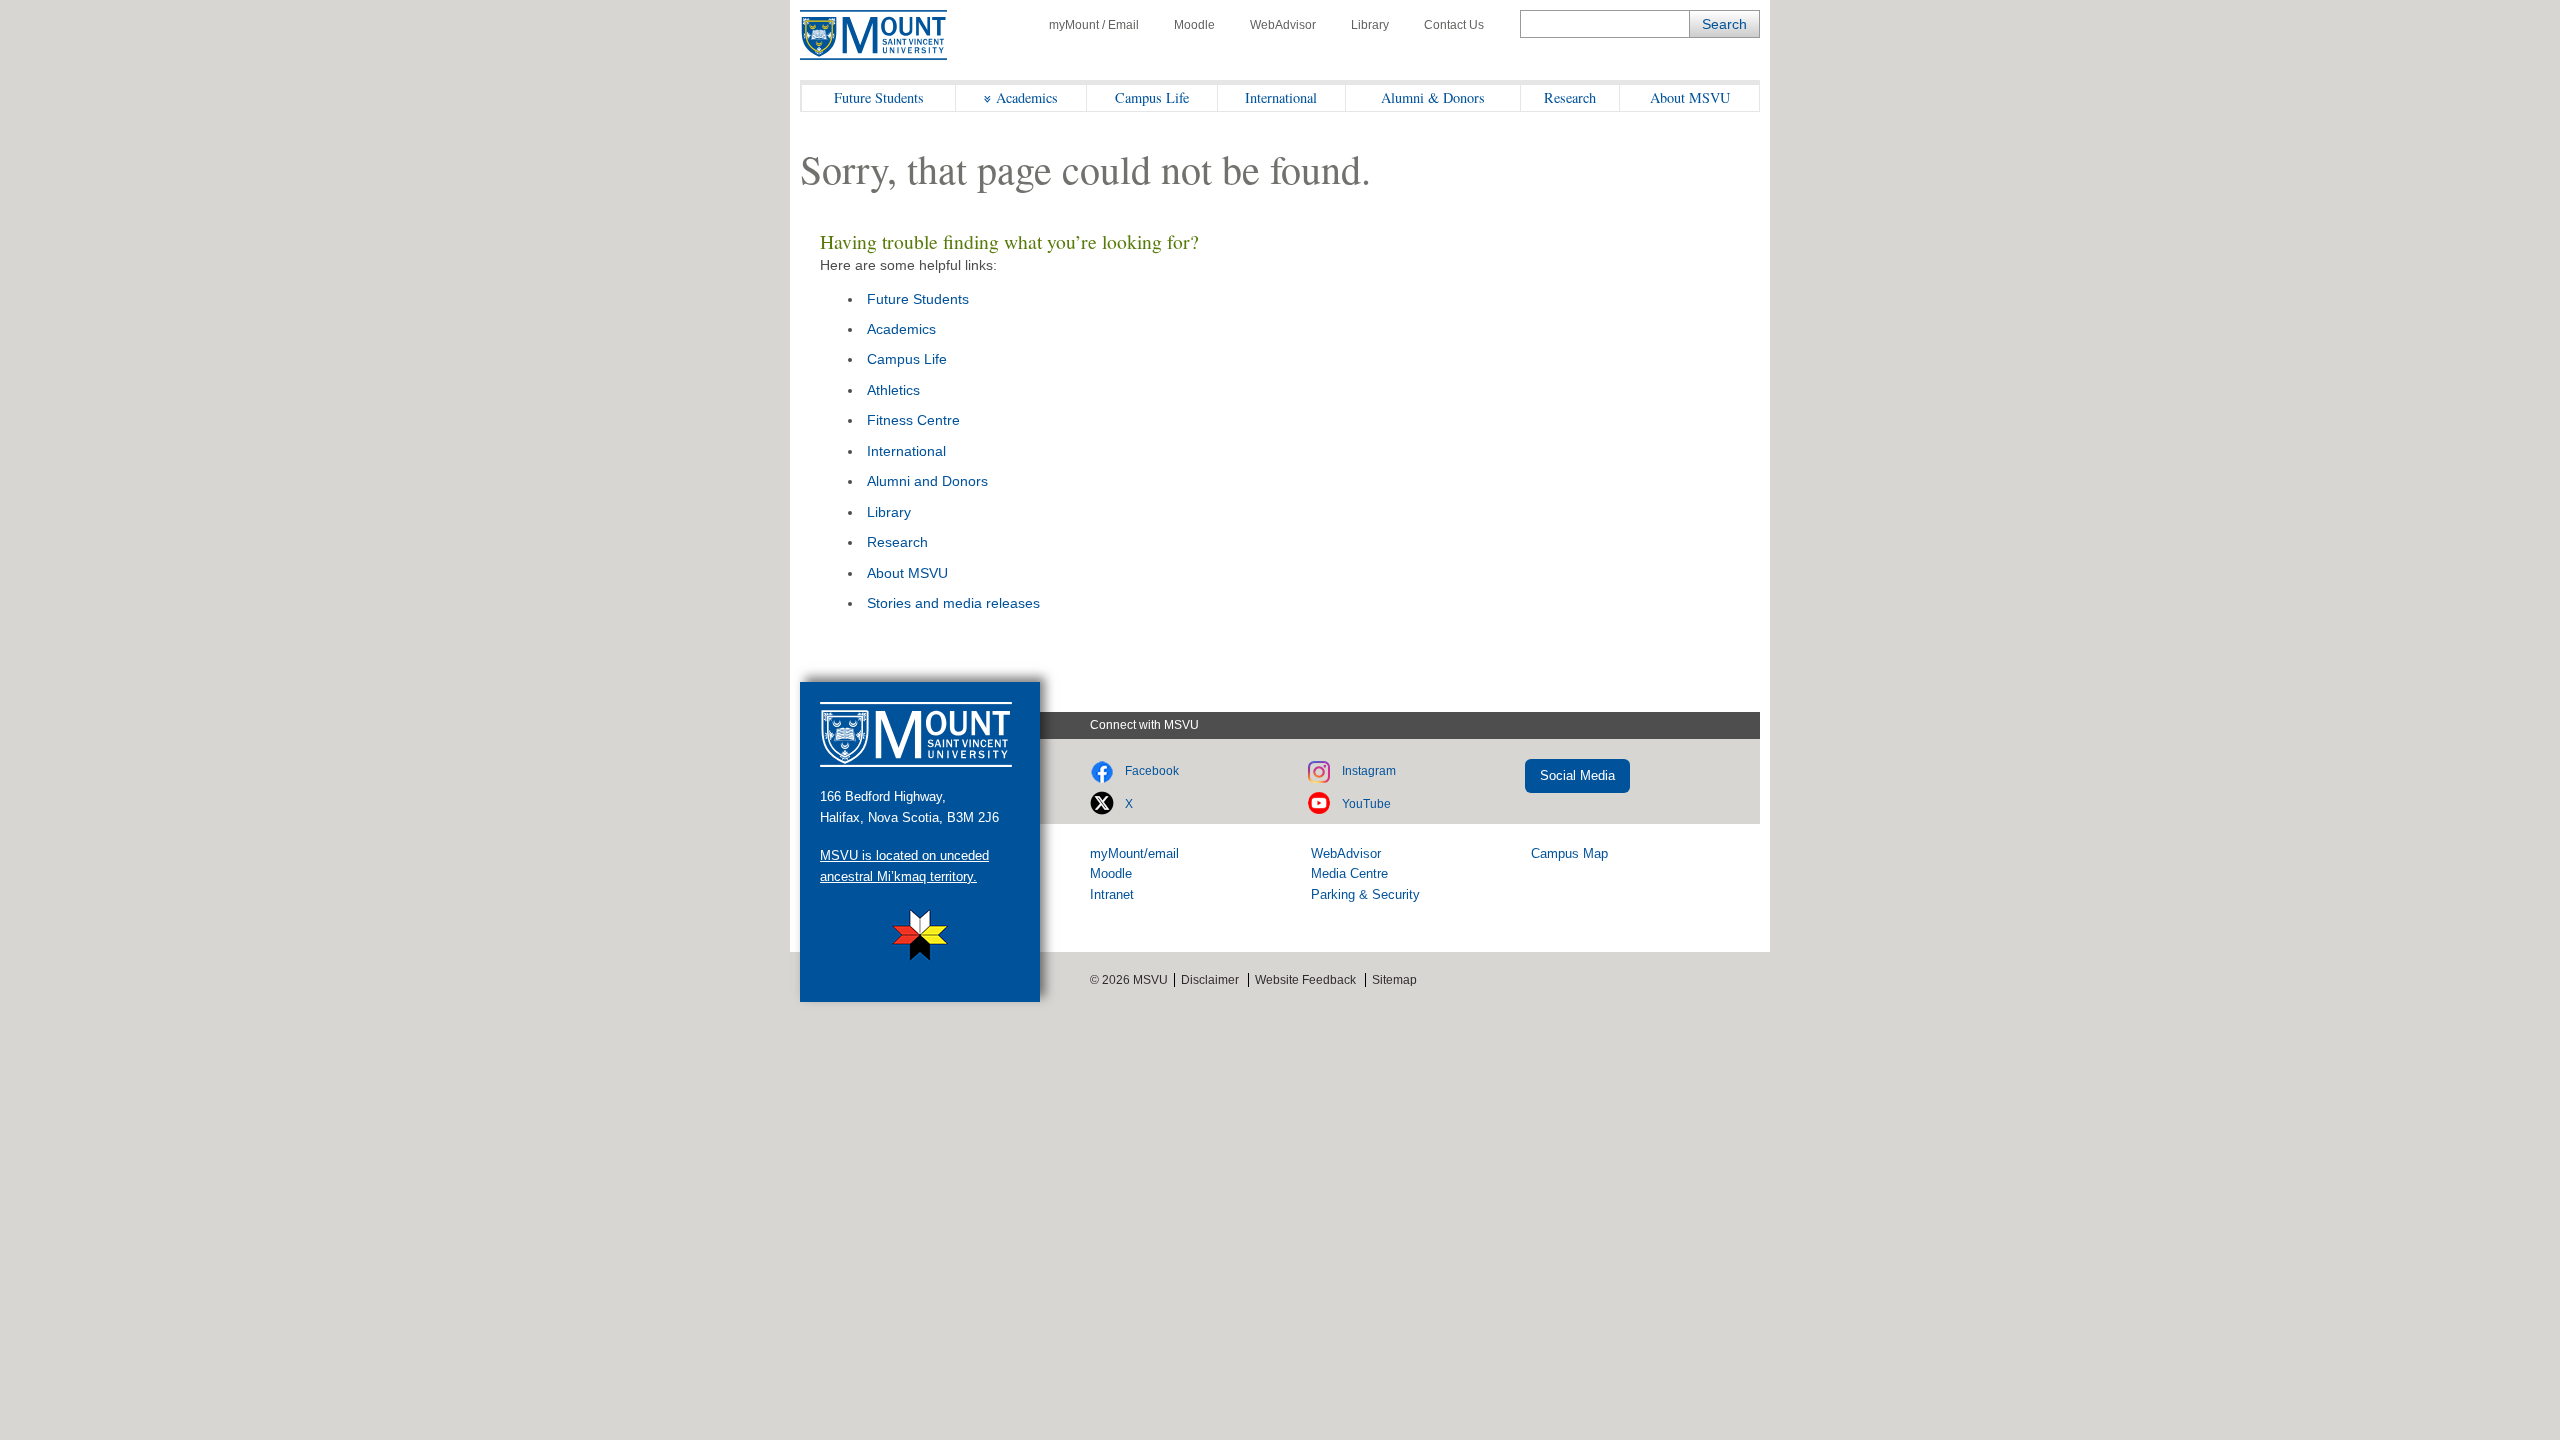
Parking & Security (1365, 894)
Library (1370, 25)
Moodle (1194, 25)
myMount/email (1134, 853)
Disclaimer (1210, 980)
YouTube (1366, 804)
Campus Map (1569, 853)
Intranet (1112, 894)
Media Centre (1349, 873)
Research (1570, 97)
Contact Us (1454, 25)
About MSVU (1690, 97)
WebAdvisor (1283, 25)
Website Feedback (1305, 980)
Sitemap (1394, 980)
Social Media (1577, 775)
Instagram (1369, 771)
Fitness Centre (913, 420)
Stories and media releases (953, 603)
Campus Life (1152, 97)
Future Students (879, 97)
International (1281, 97)
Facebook (1152, 771)
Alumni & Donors (1433, 97)
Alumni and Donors (927, 481)
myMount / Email (1094, 25)
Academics (1027, 97)
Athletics (893, 390)
